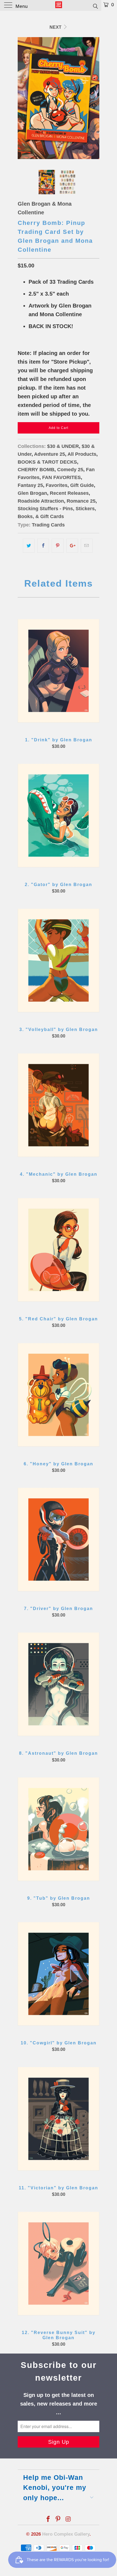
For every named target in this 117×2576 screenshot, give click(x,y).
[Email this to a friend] (87, 546)
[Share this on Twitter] (29, 546)
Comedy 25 (70, 470)
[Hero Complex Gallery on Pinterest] (58, 2520)
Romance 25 (81, 501)
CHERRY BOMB (36, 470)
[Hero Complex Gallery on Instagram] (68, 2520)
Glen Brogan (32, 493)
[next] (94, 98)
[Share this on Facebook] (43, 546)
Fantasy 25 (30, 485)
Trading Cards (48, 525)
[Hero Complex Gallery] (59, 5)
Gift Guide (82, 485)
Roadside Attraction (41, 501)
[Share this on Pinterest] (58, 546)
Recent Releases (69, 493)
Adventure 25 (50, 454)
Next (56, 27)
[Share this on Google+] (72, 546)
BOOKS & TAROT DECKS (47, 462)
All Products (82, 454)
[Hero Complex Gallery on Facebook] (48, 2520)
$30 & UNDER (63, 446)
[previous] (23, 98)
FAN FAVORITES (61, 477)
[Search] (95, 6)
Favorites (57, 485)
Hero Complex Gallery (66, 2534)
